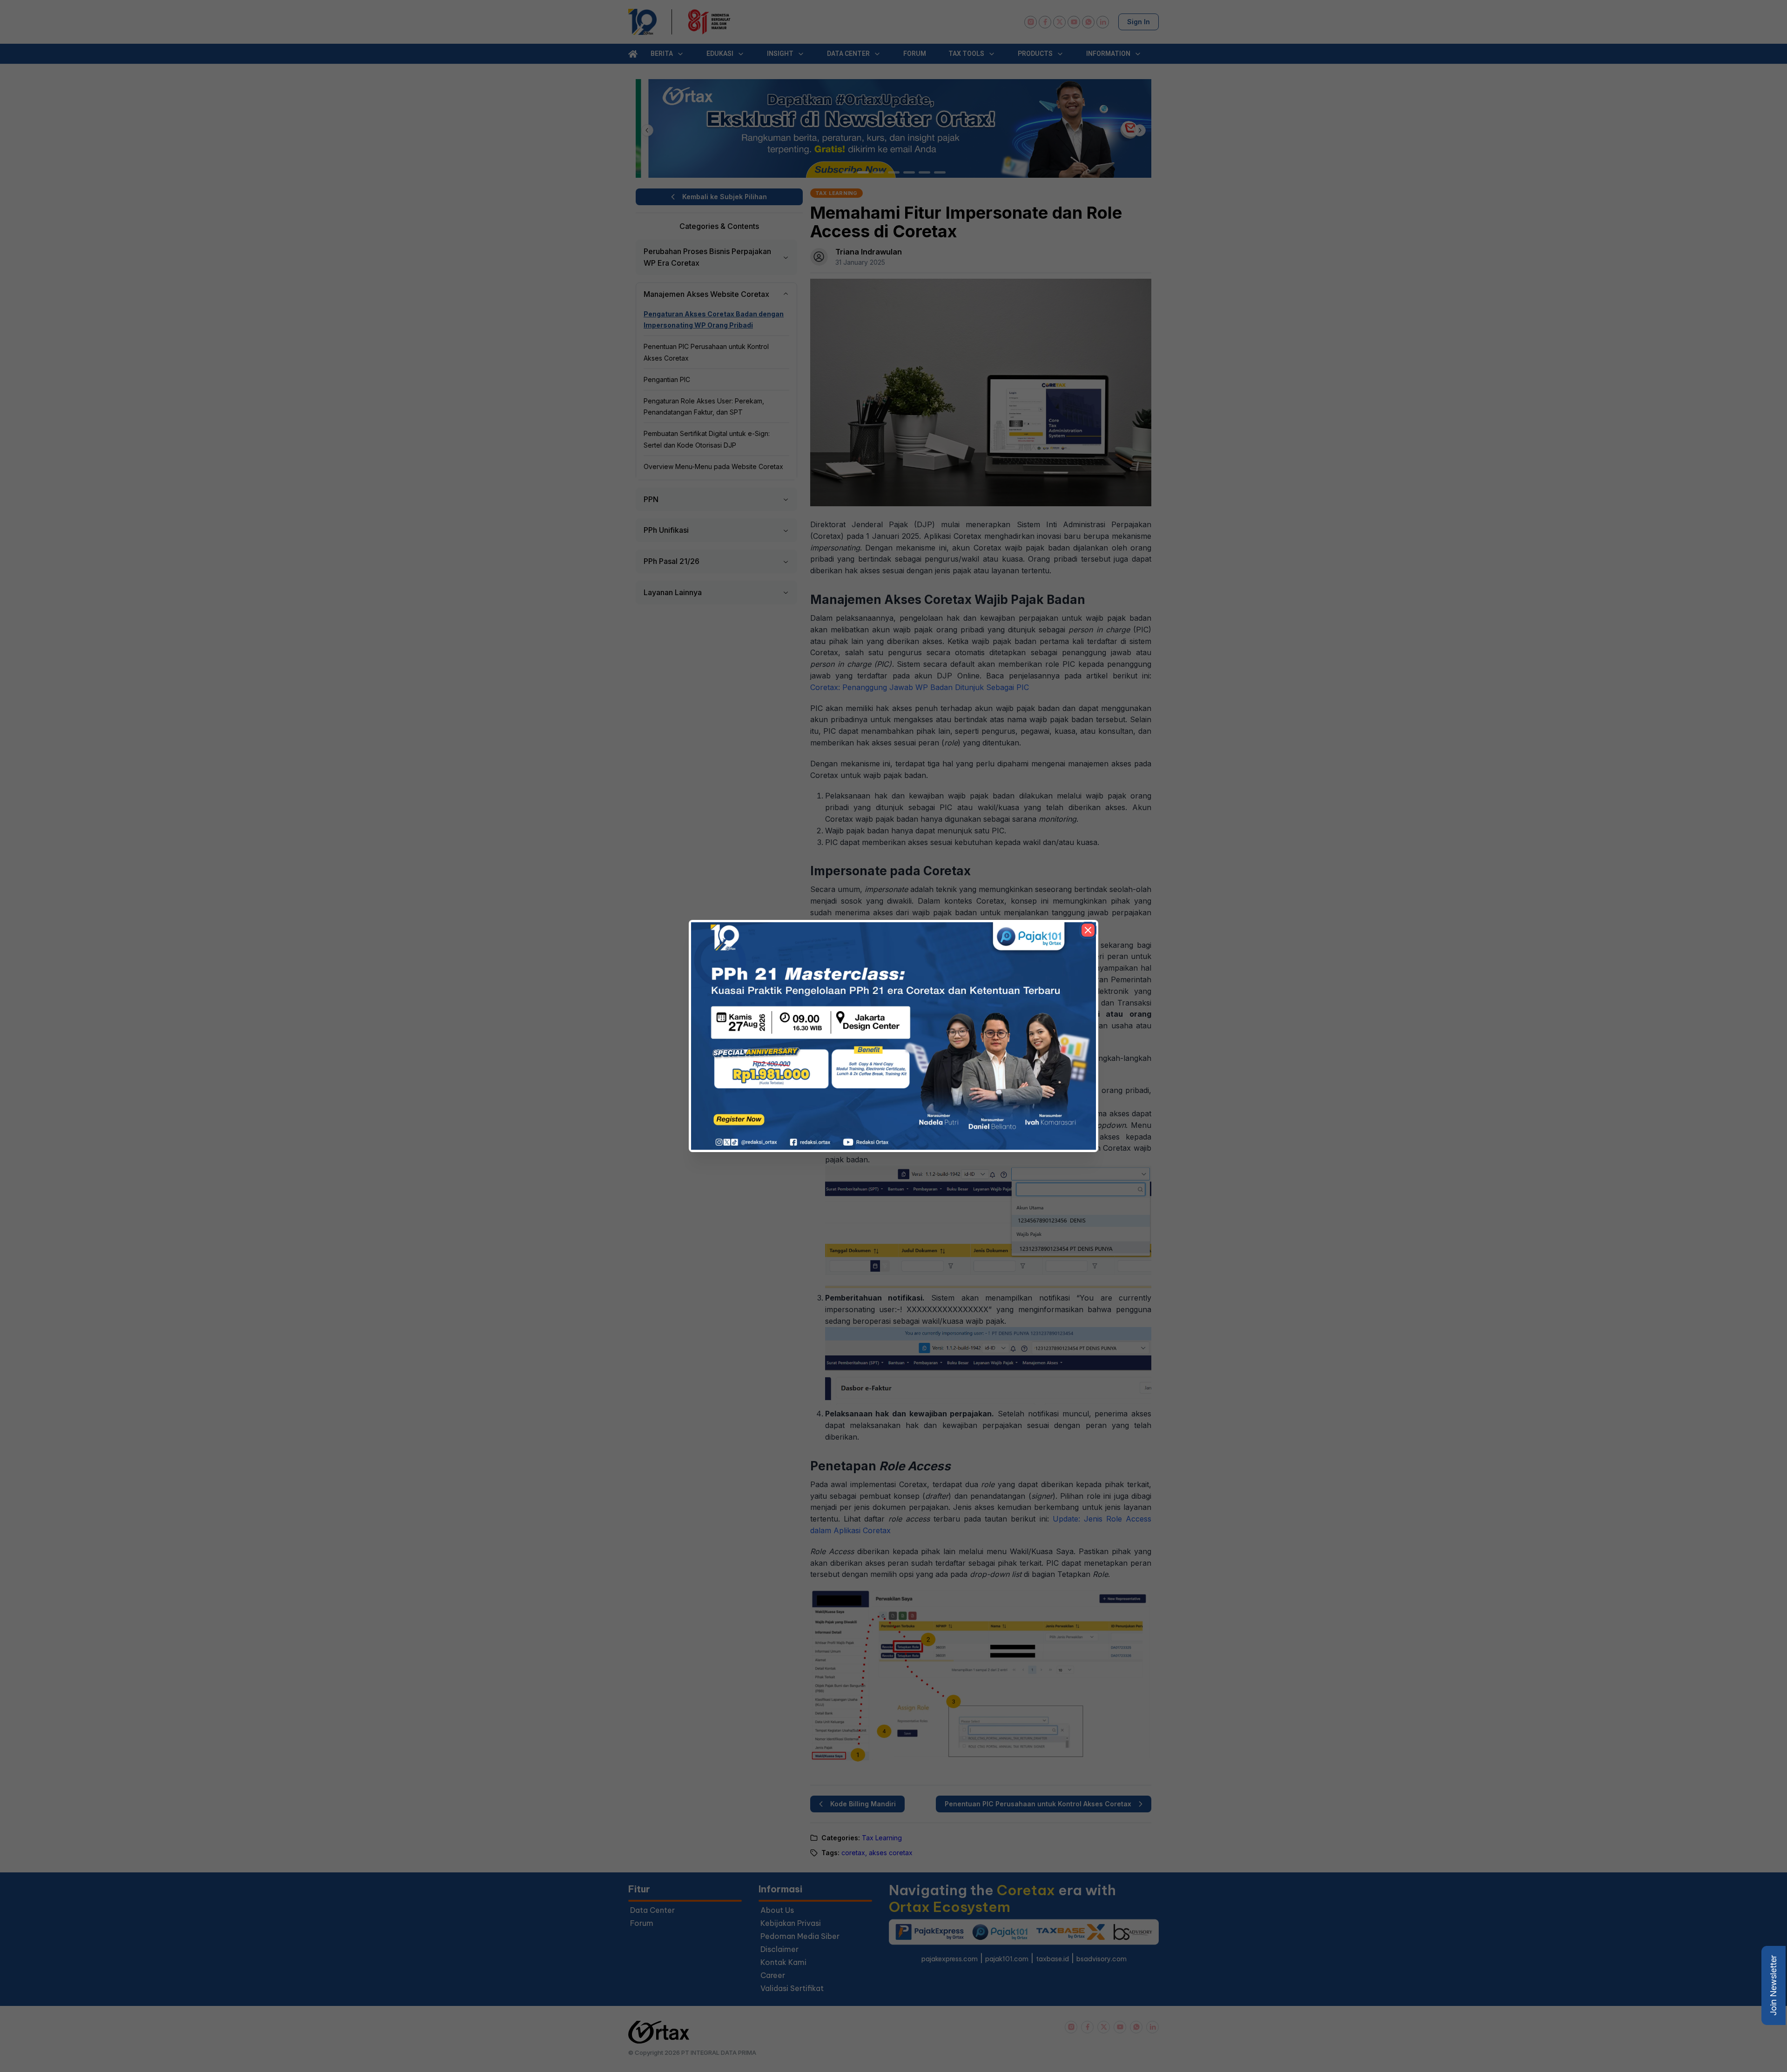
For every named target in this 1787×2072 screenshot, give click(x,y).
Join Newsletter (1773, 1985)
